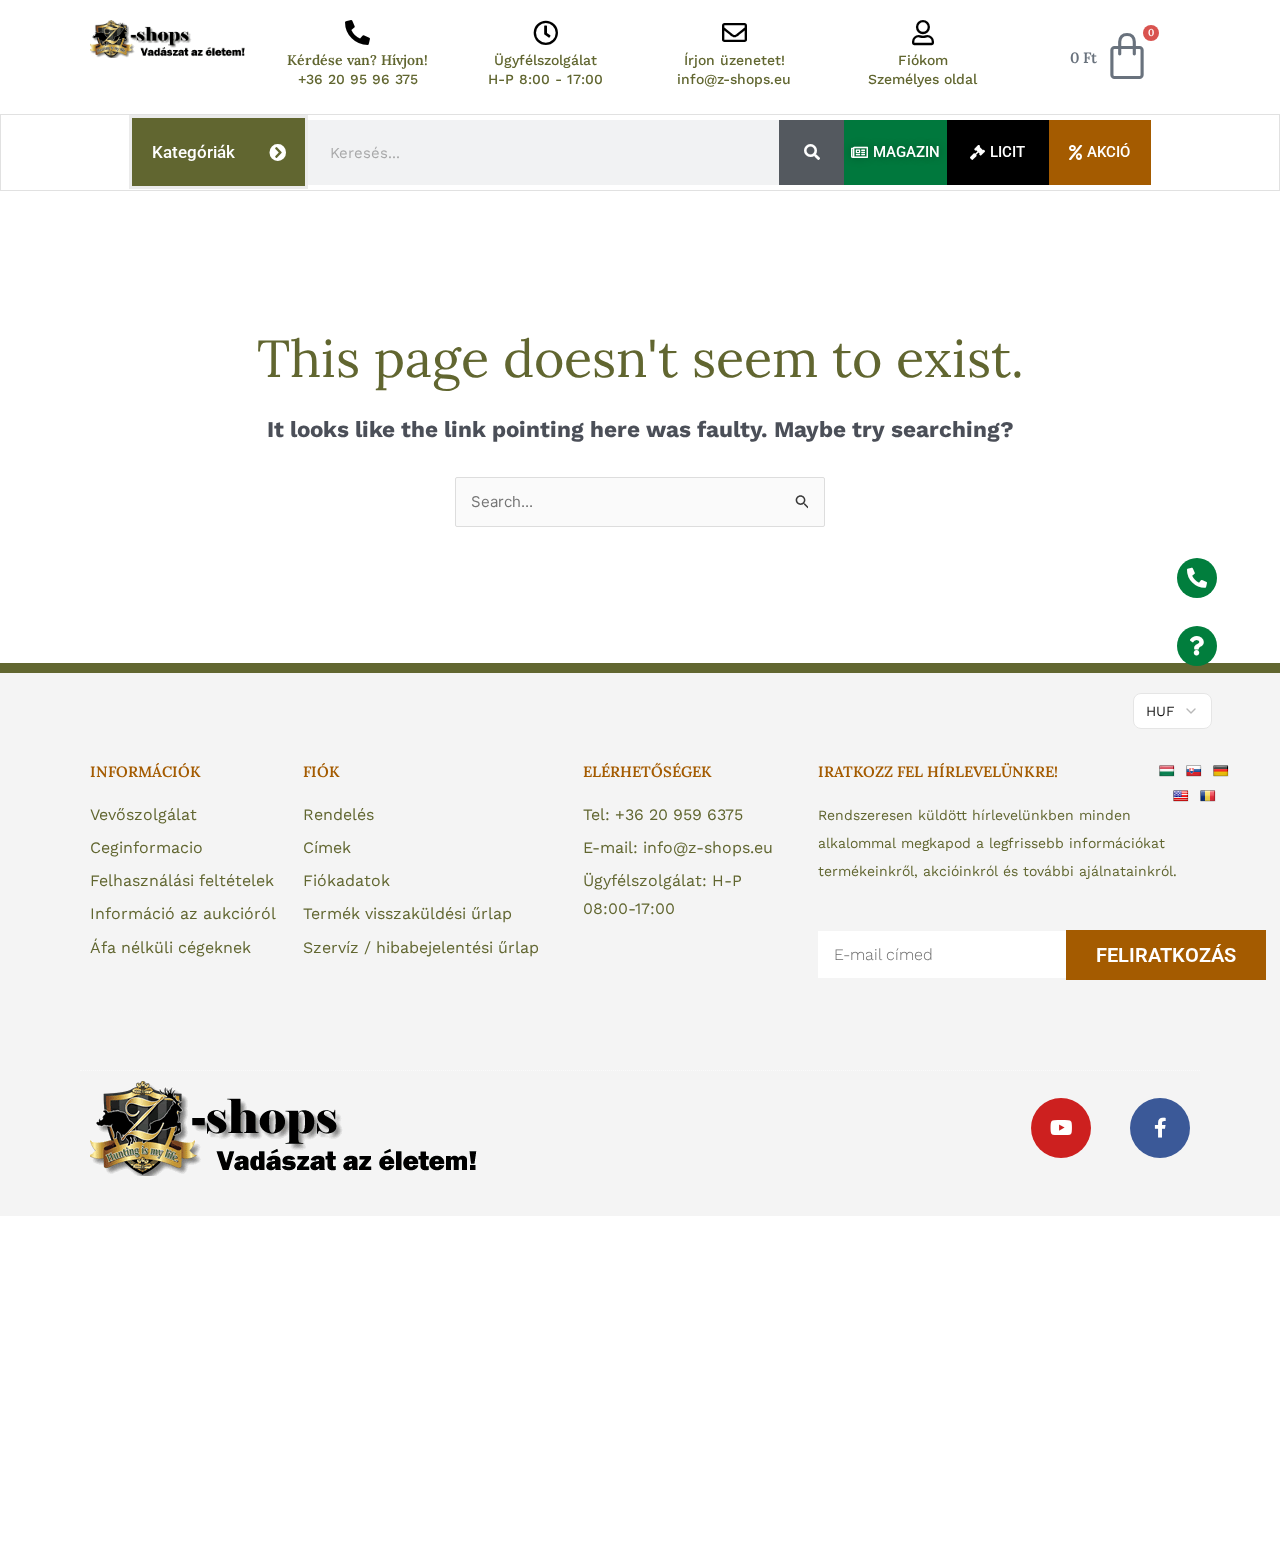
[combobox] (544, 152)
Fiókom (923, 60)
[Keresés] (811, 152)
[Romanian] (1210, 795)
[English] (1183, 795)
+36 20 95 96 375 (358, 79)
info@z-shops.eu (734, 79)
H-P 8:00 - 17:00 (545, 79)
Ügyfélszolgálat (545, 60)
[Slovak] (1196, 769)
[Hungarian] (1169, 769)
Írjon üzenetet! (734, 60)
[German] (1223, 769)
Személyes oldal (922, 79)
